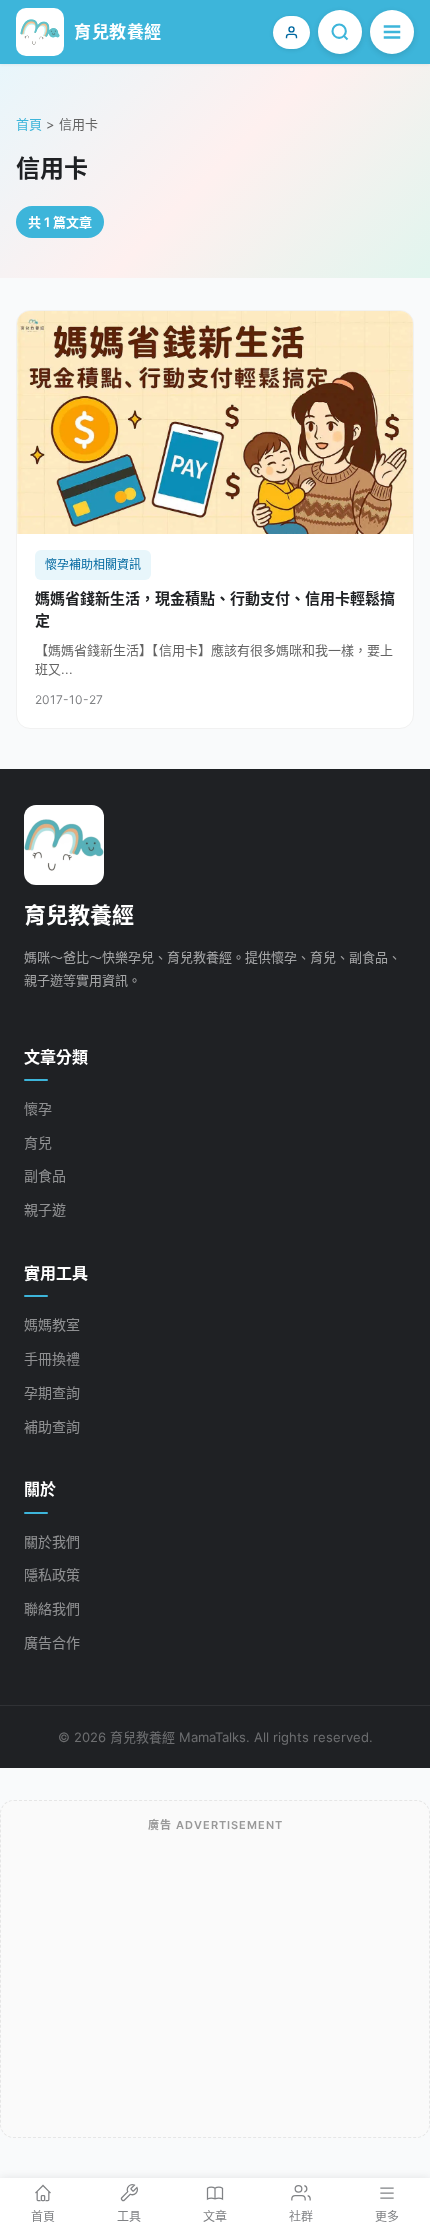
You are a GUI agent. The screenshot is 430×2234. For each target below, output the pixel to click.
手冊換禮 (52, 1358)
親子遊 (45, 1209)
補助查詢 (52, 1426)
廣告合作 (52, 1642)
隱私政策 (52, 1574)
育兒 (38, 1142)
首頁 (29, 124)
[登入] (291, 32)
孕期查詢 (52, 1392)
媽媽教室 (52, 1324)
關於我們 (52, 1541)
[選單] (392, 32)
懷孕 (38, 1108)
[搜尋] (340, 32)
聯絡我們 (52, 1608)
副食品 (45, 1175)
